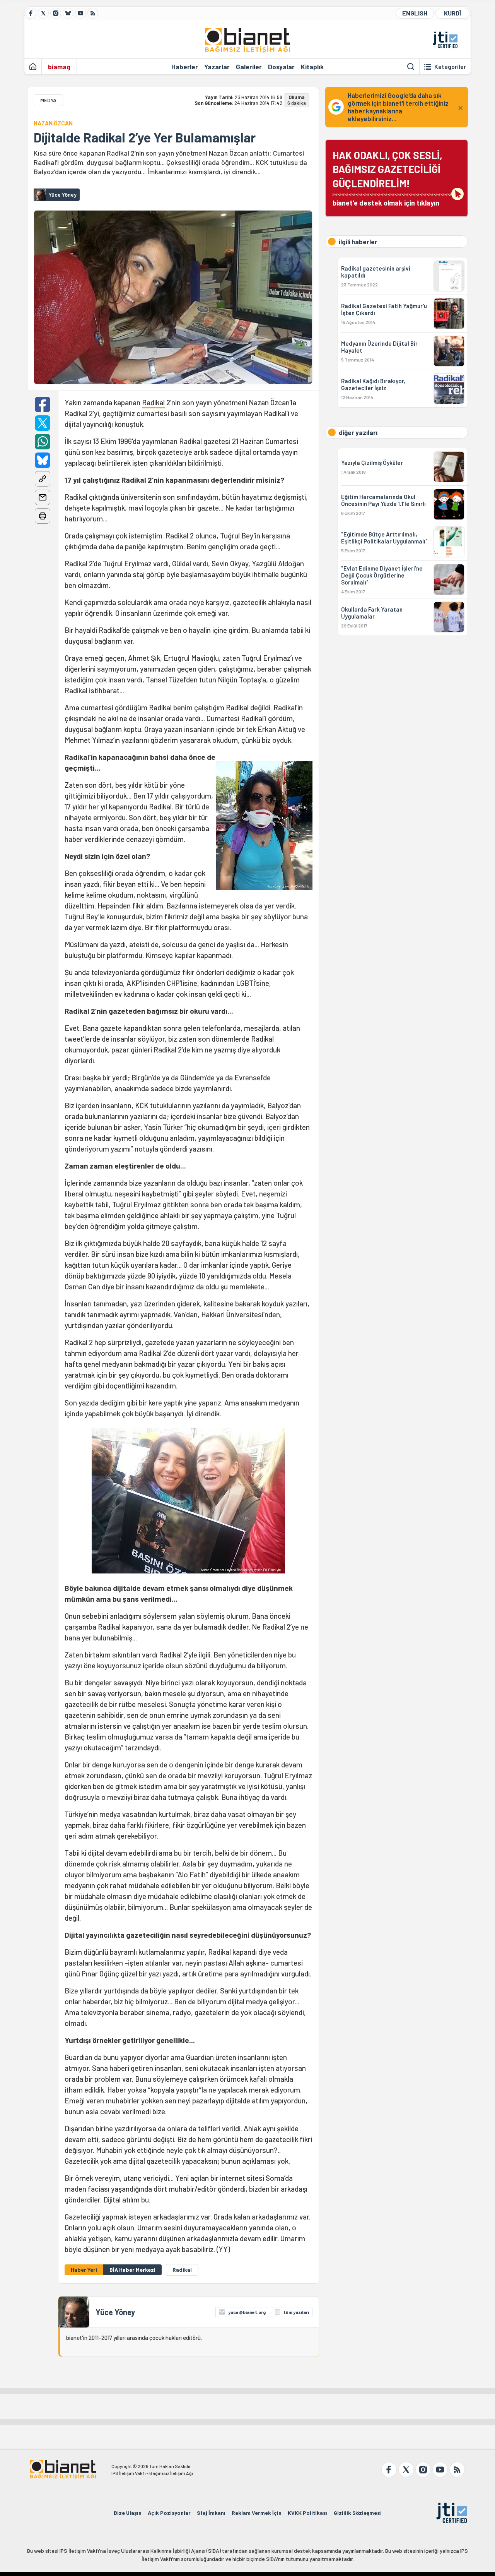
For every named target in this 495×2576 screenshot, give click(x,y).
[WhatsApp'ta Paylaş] (43, 442)
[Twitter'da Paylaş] (43, 423)
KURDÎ (452, 13)
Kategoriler (450, 67)
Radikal (153, 402)
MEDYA (48, 100)
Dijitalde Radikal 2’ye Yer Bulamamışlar (145, 137)
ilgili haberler (358, 242)
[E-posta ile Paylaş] (43, 497)
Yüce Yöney (115, 2312)
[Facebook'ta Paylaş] (43, 404)
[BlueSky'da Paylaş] (43, 460)
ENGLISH (415, 13)
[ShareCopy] (43, 479)
